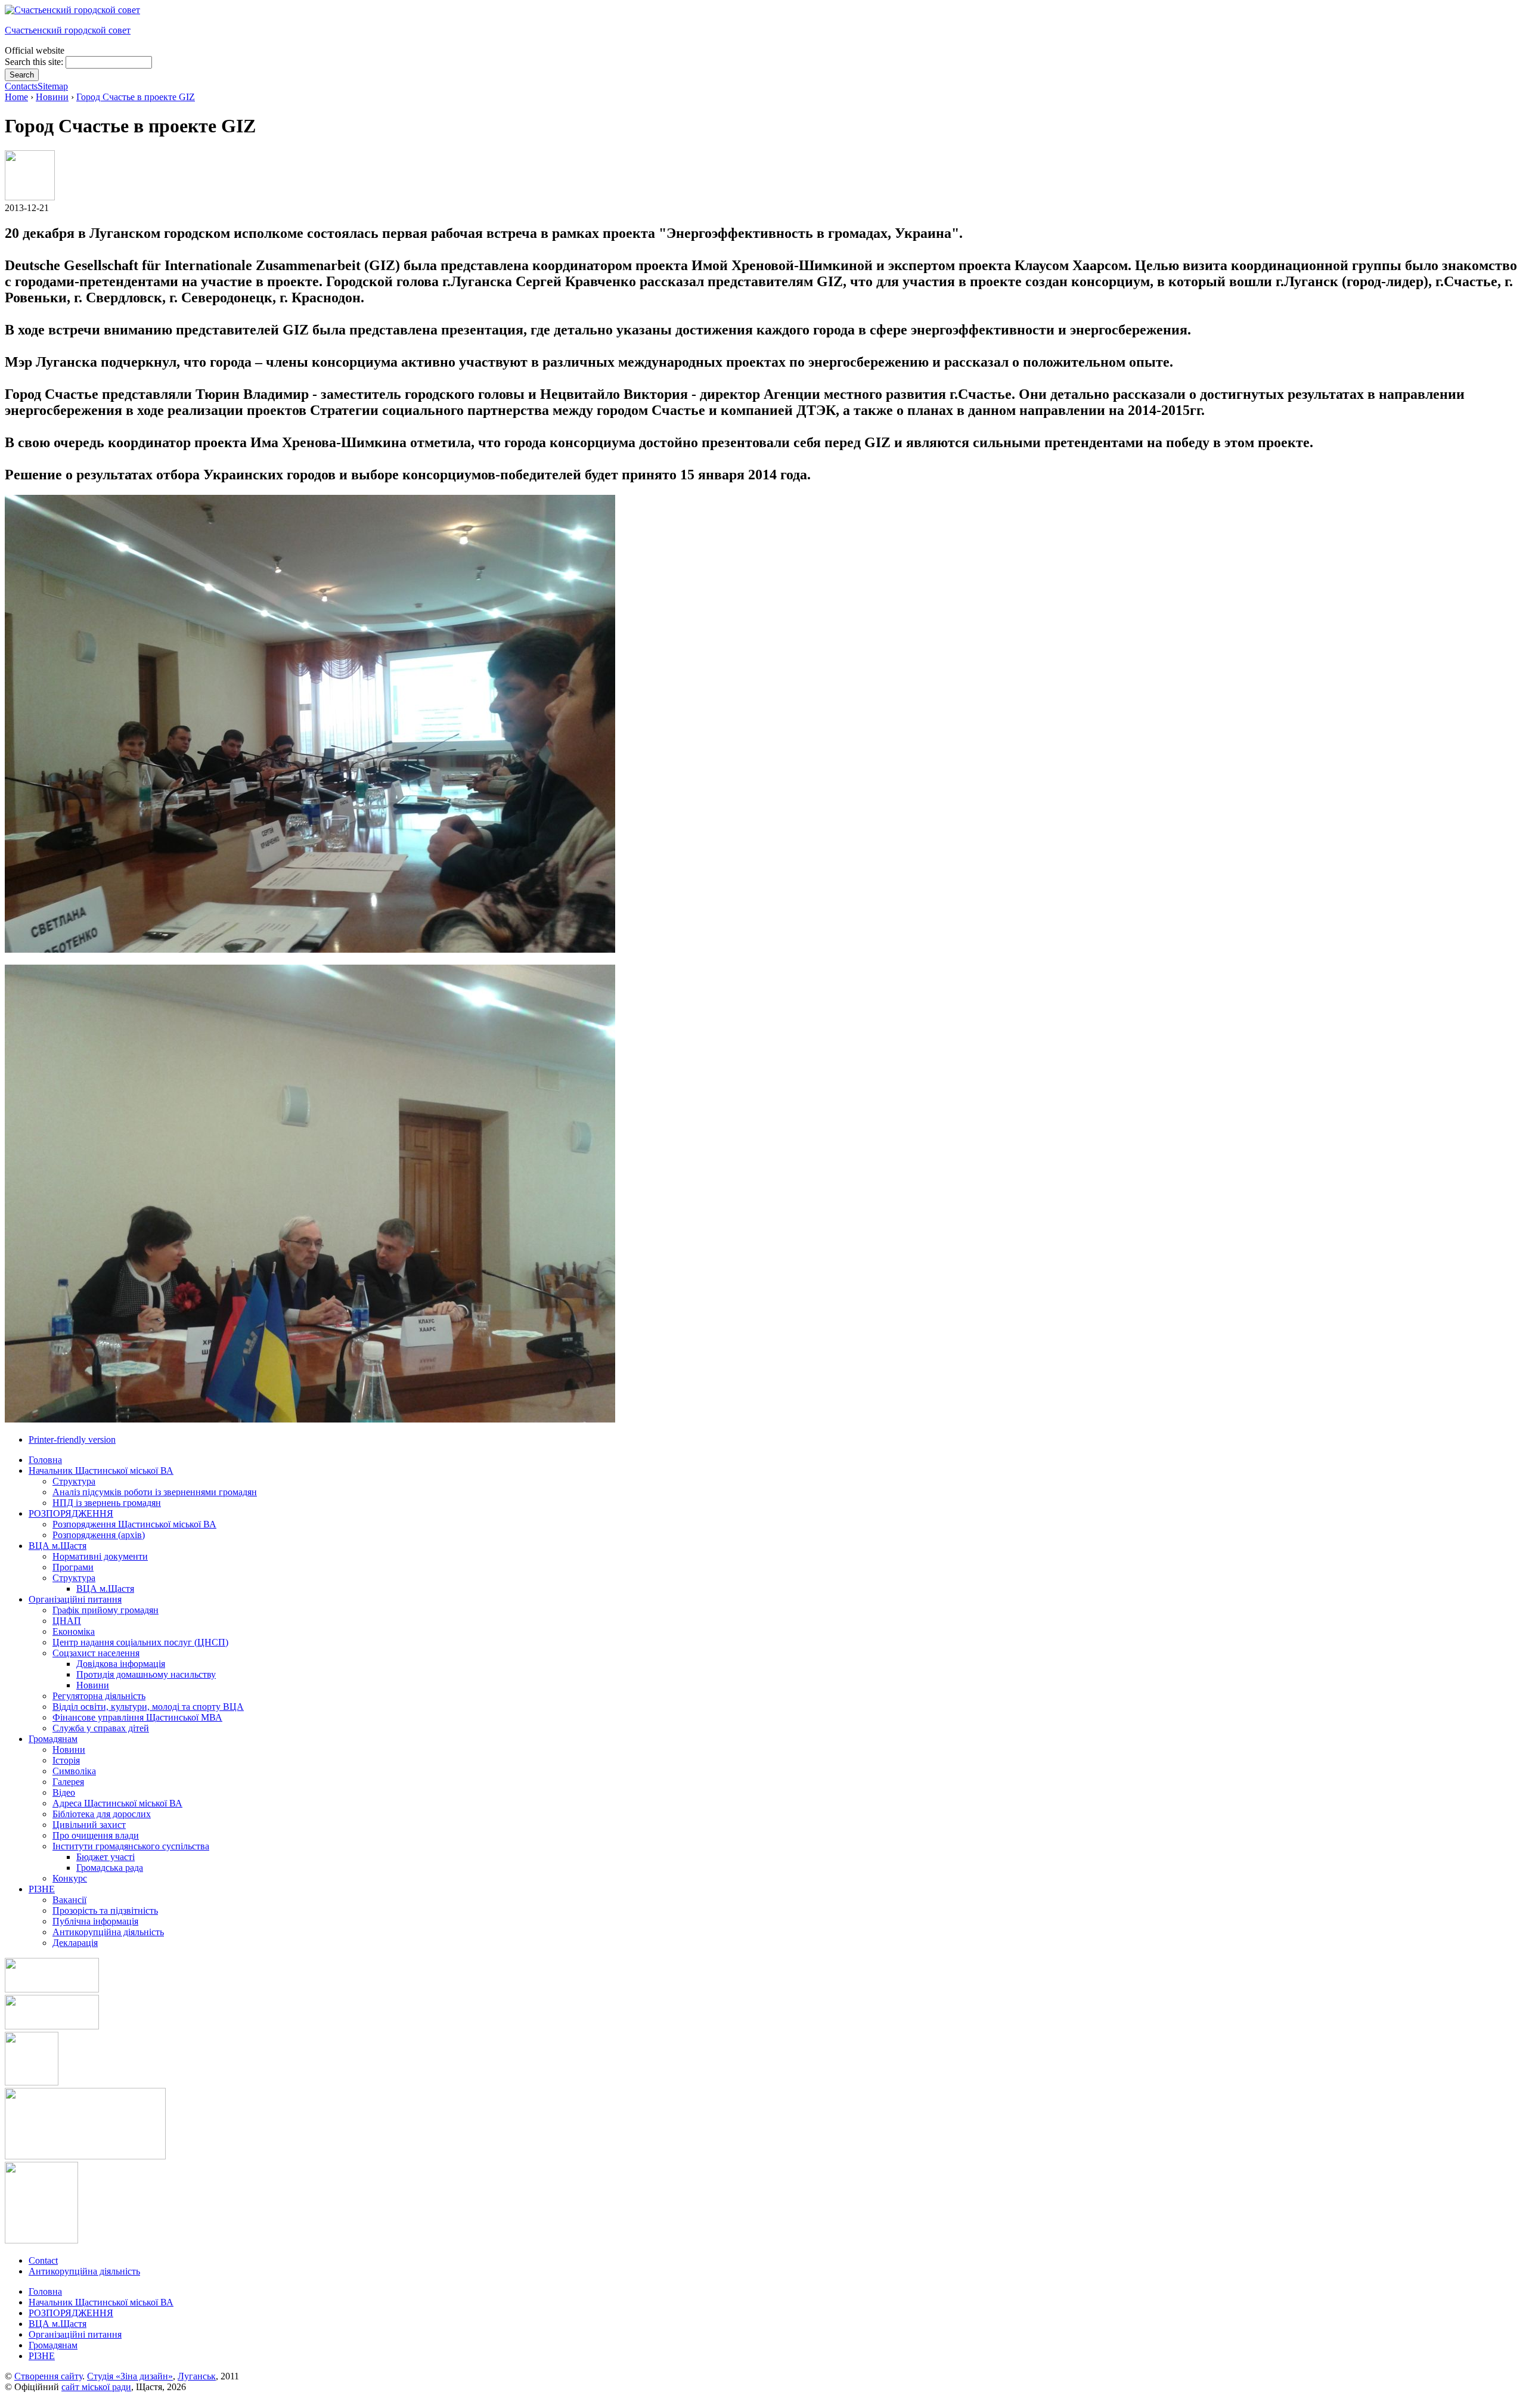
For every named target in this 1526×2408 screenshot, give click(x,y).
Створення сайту (48, 2376)
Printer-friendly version (72, 1439)
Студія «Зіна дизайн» (130, 2376)
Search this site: (35, 62)
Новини (52, 97)
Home (16, 97)
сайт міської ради (96, 2387)
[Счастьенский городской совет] (72, 10)
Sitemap (53, 86)
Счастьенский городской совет (68, 30)
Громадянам (53, 2345)
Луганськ (197, 2376)
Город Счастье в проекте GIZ (136, 97)
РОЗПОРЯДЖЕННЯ (71, 2313)
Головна (45, 2291)
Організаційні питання (75, 2334)
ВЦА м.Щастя (58, 2324)
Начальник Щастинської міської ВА (101, 2302)
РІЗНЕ (42, 2356)
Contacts (21, 86)
